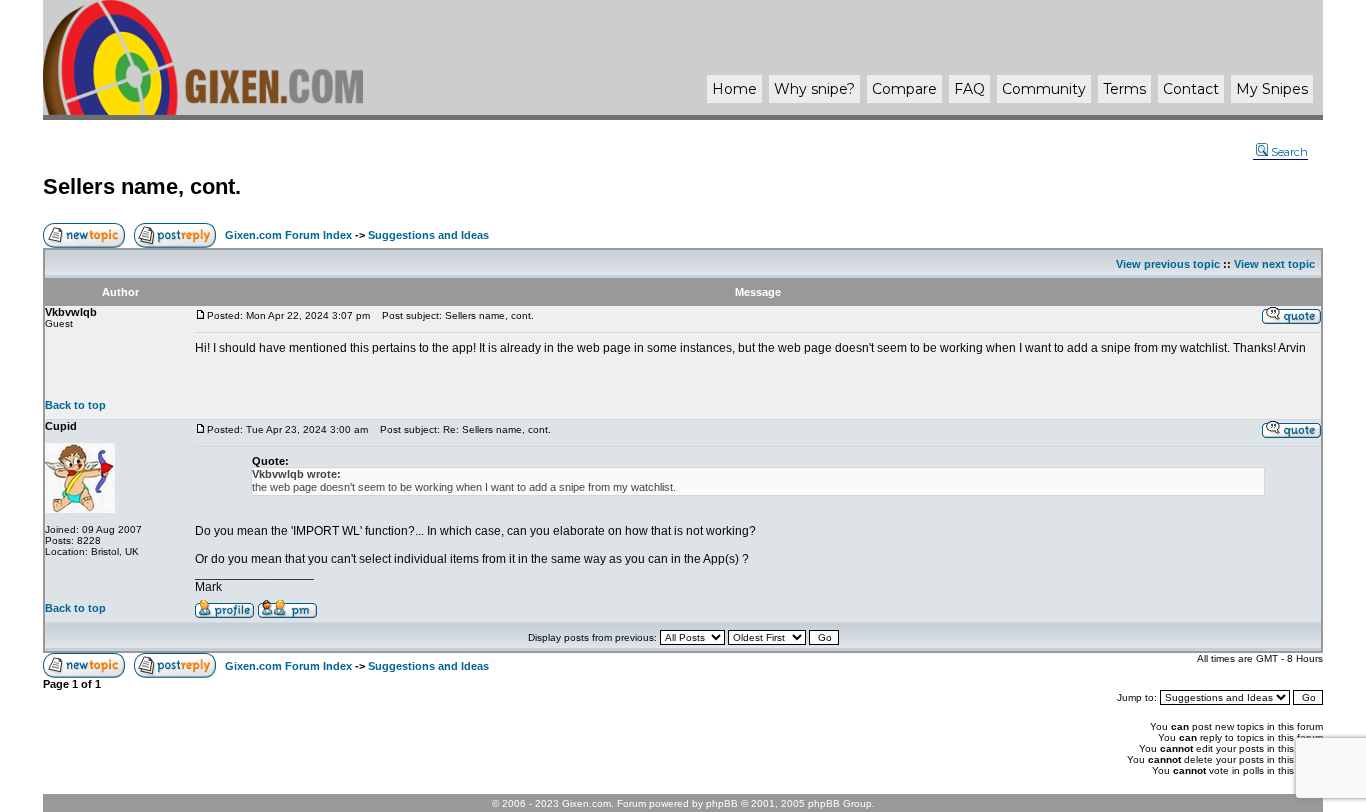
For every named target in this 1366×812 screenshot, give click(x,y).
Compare (904, 89)
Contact (1191, 89)
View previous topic (1168, 264)
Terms (1124, 89)
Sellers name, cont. (142, 186)
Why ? (814, 89)
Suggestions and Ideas (428, 235)
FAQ (969, 89)
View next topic (1274, 264)
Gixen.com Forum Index (288, 235)
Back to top (75, 405)
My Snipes (1272, 89)
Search (1289, 152)
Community (1044, 89)
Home (734, 89)
